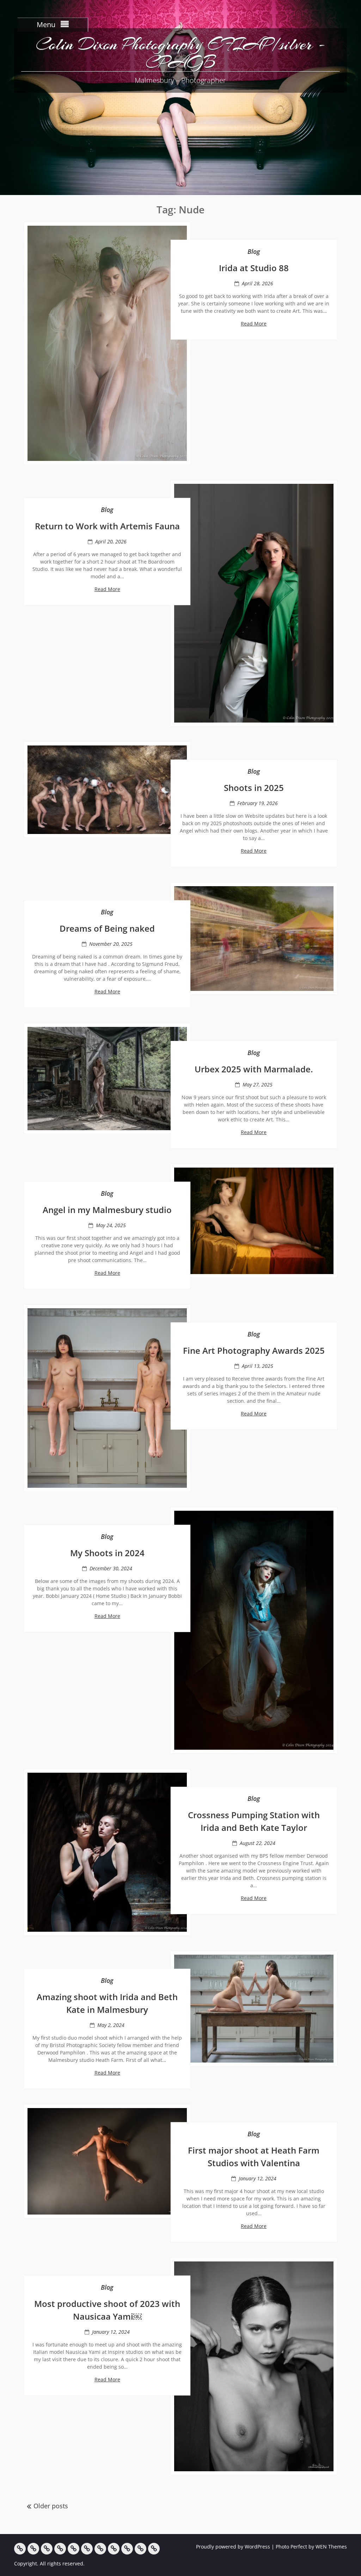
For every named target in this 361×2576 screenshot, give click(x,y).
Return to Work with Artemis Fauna (107, 526)
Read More (254, 324)
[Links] (154, 2549)
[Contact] (140, 2549)
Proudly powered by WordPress (233, 2547)
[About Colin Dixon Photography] (20, 2549)
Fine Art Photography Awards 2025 (254, 1350)
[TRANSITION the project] (100, 2549)
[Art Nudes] (60, 2549)
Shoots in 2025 (254, 788)
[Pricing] (127, 2549)
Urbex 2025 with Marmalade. (254, 1069)
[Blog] (114, 2549)
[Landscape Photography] (47, 2549)
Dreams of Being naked (107, 928)
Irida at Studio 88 (254, 268)
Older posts (51, 2506)
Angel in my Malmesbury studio (107, 1210)
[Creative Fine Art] (33, 2549)
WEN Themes (331, 2547)
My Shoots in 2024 (107, 1553)
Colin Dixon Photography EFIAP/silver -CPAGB (180, 53)
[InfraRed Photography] (87, 2549)
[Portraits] (74, 2549)
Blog (254, 251)
